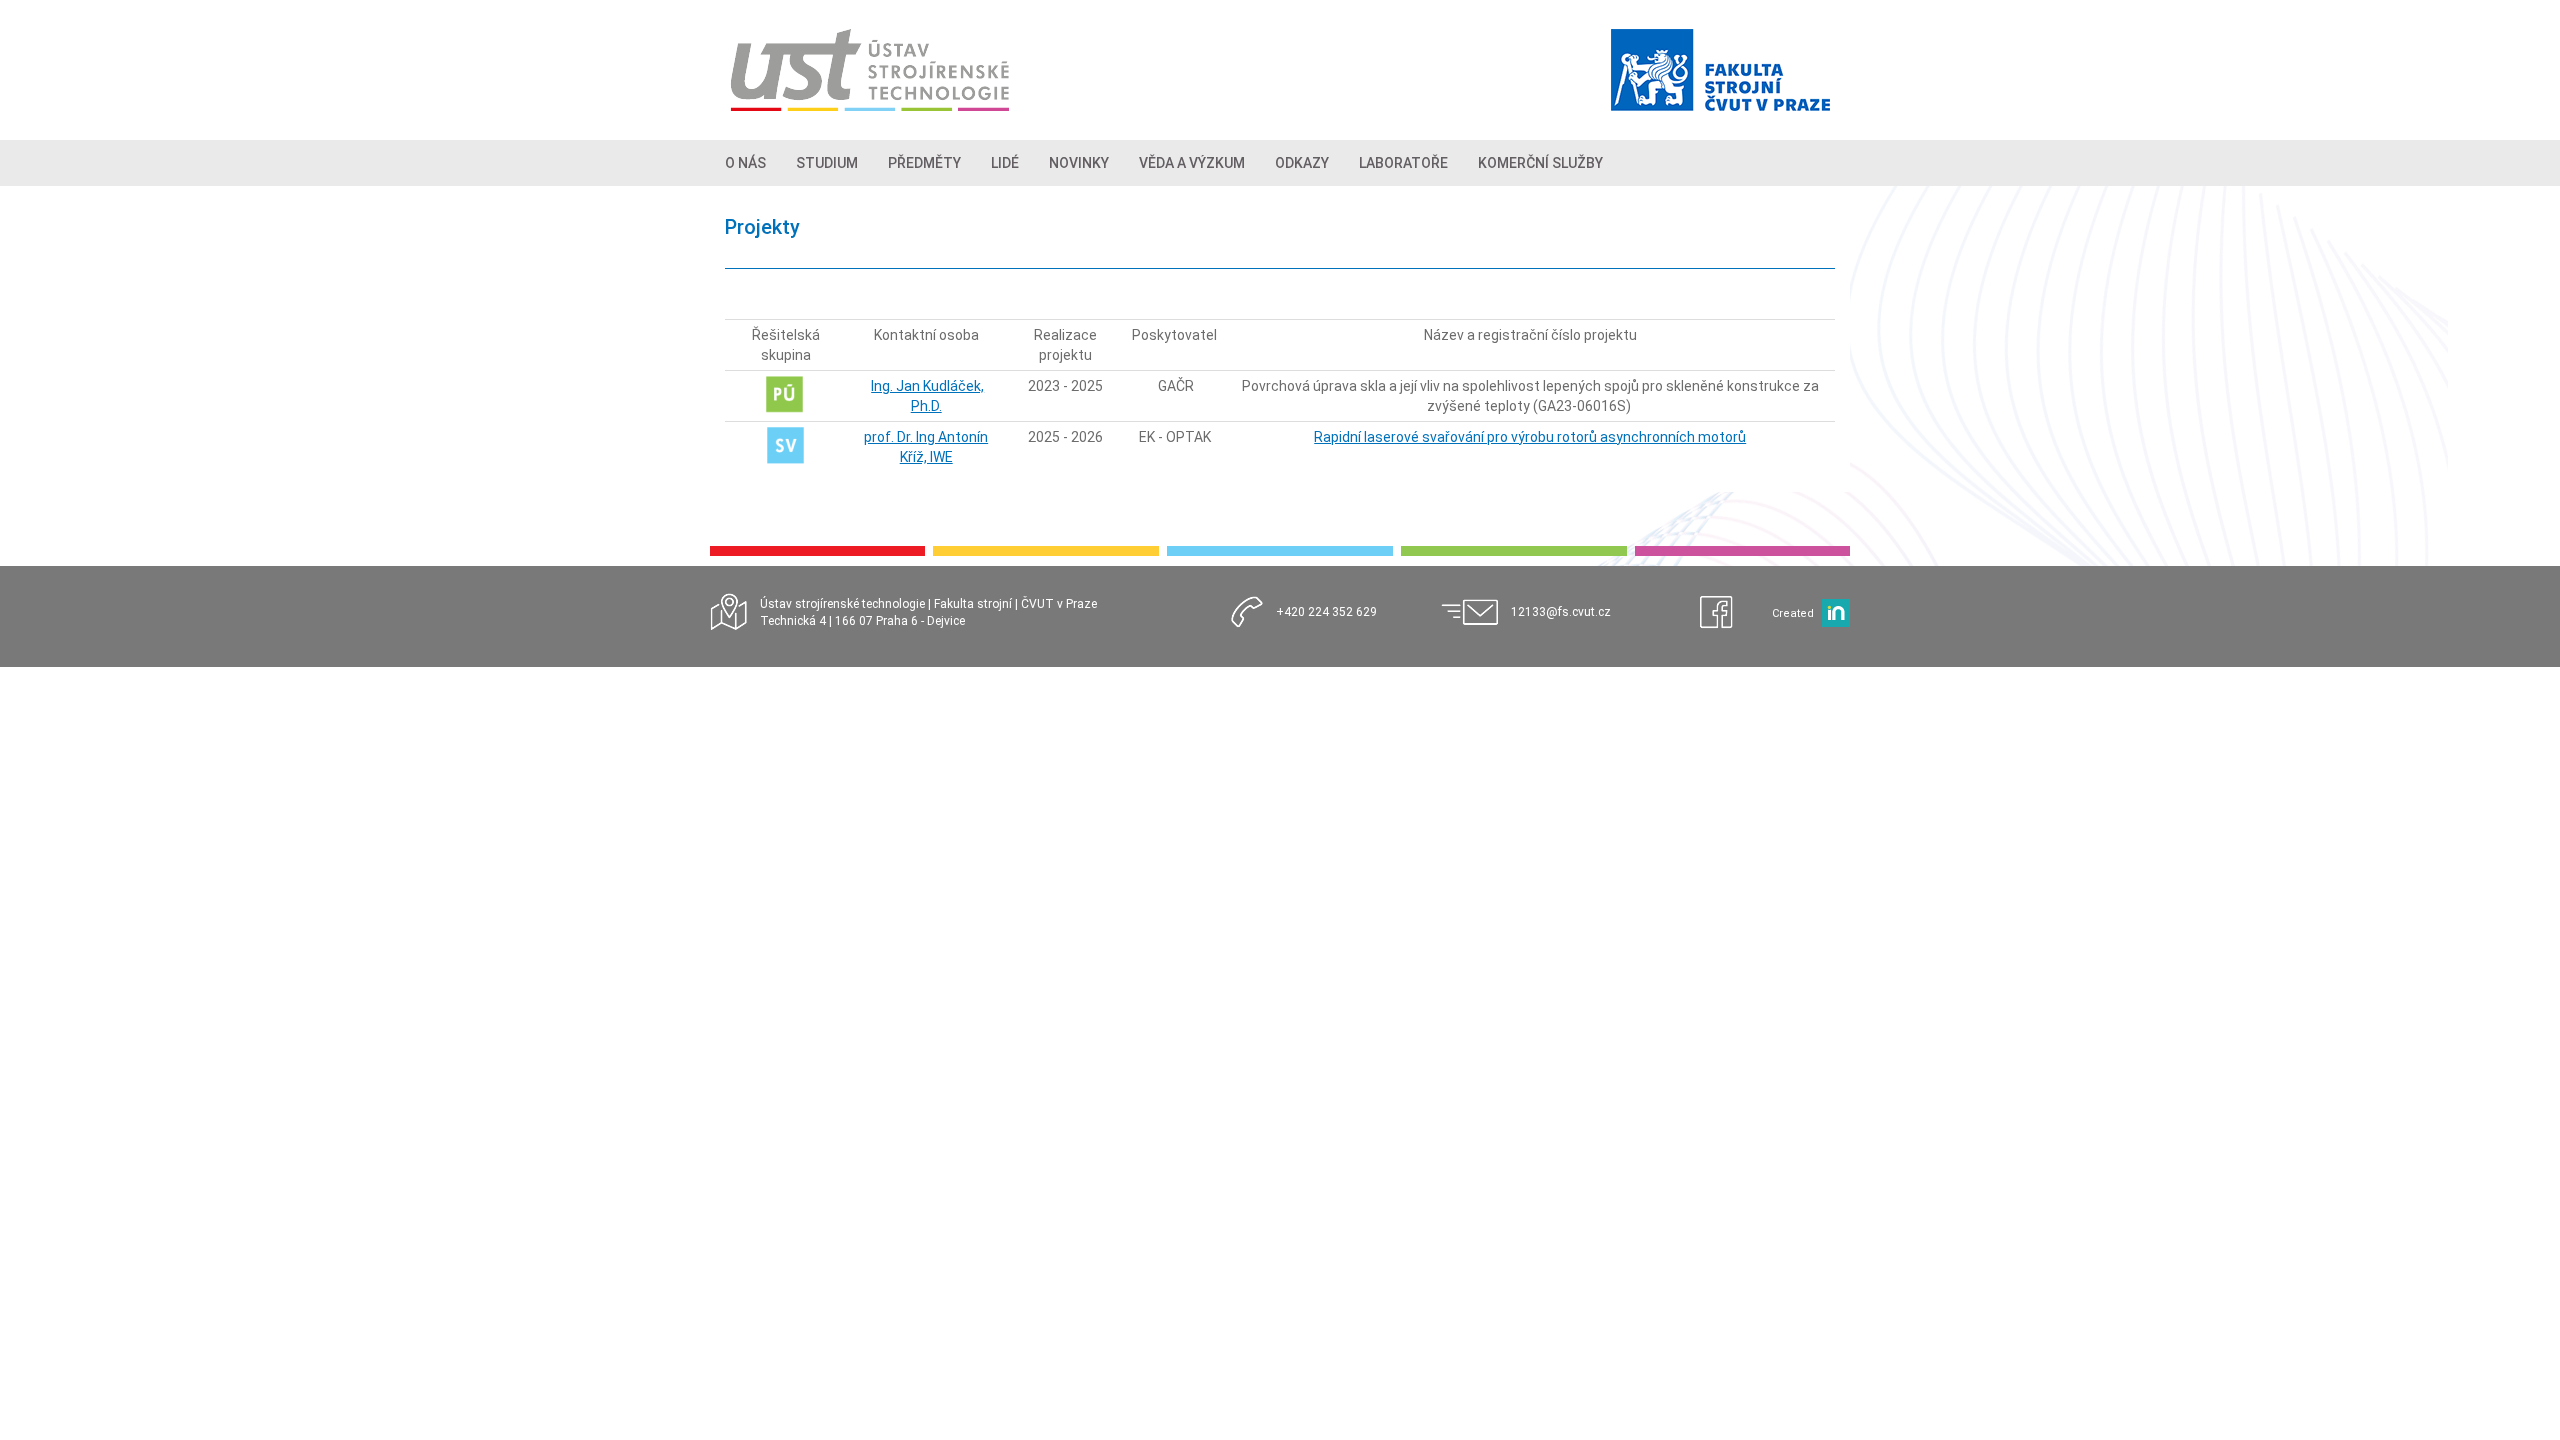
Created (1793, 613)
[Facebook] (1726, 613)
